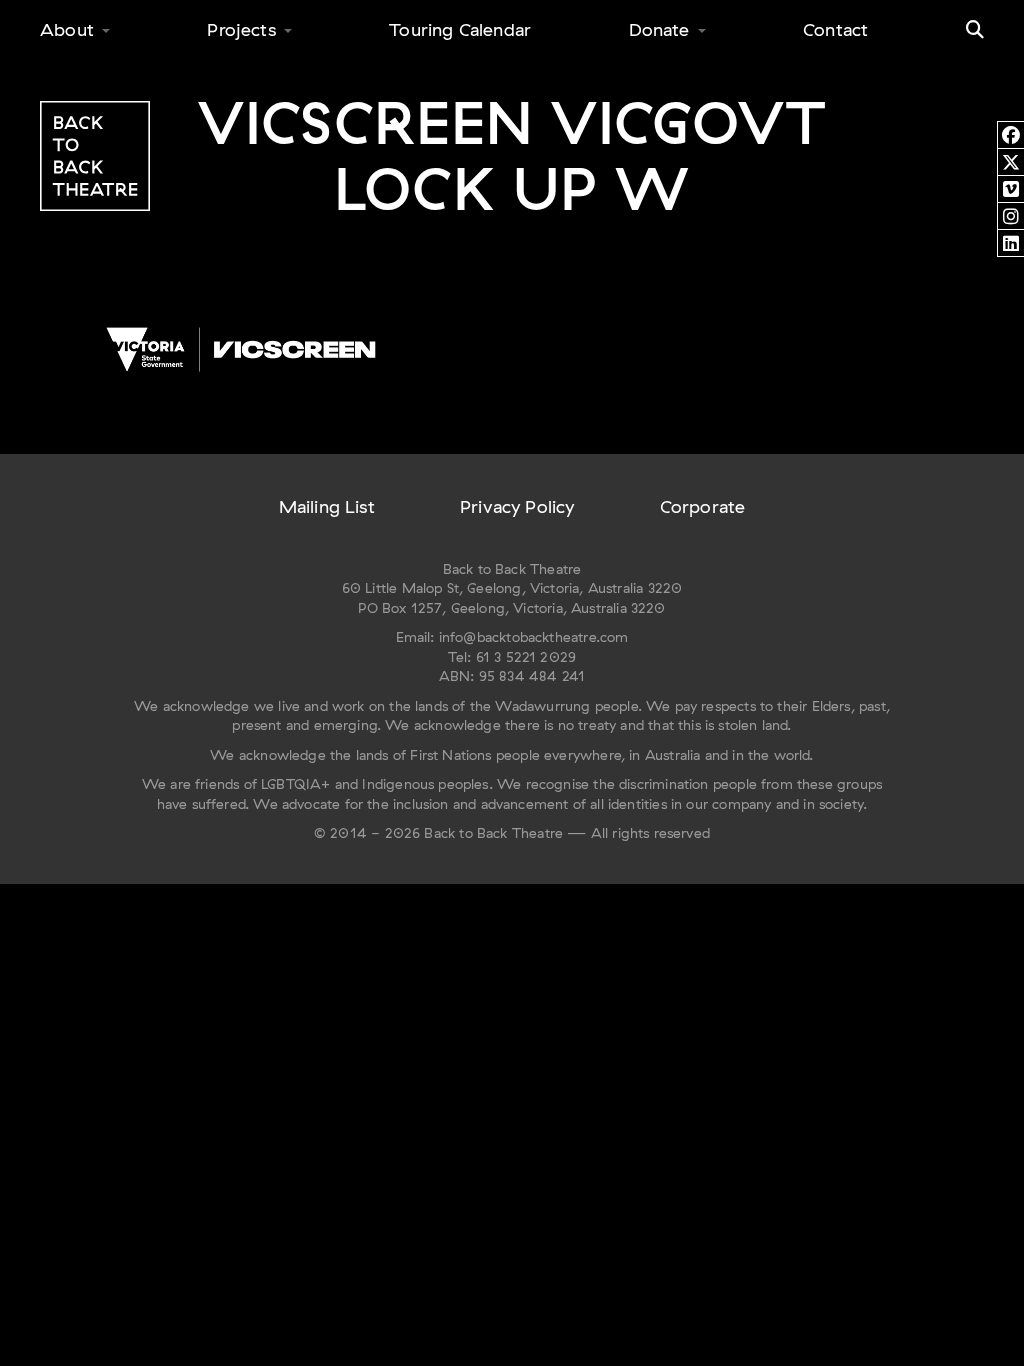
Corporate (703, 506)
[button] (975, 30)
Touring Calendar (460, 29)
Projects (241, 29)
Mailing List (327, 506)
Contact (835, 29)
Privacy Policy (517, 506)
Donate (659, 29)
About (67, 29)
